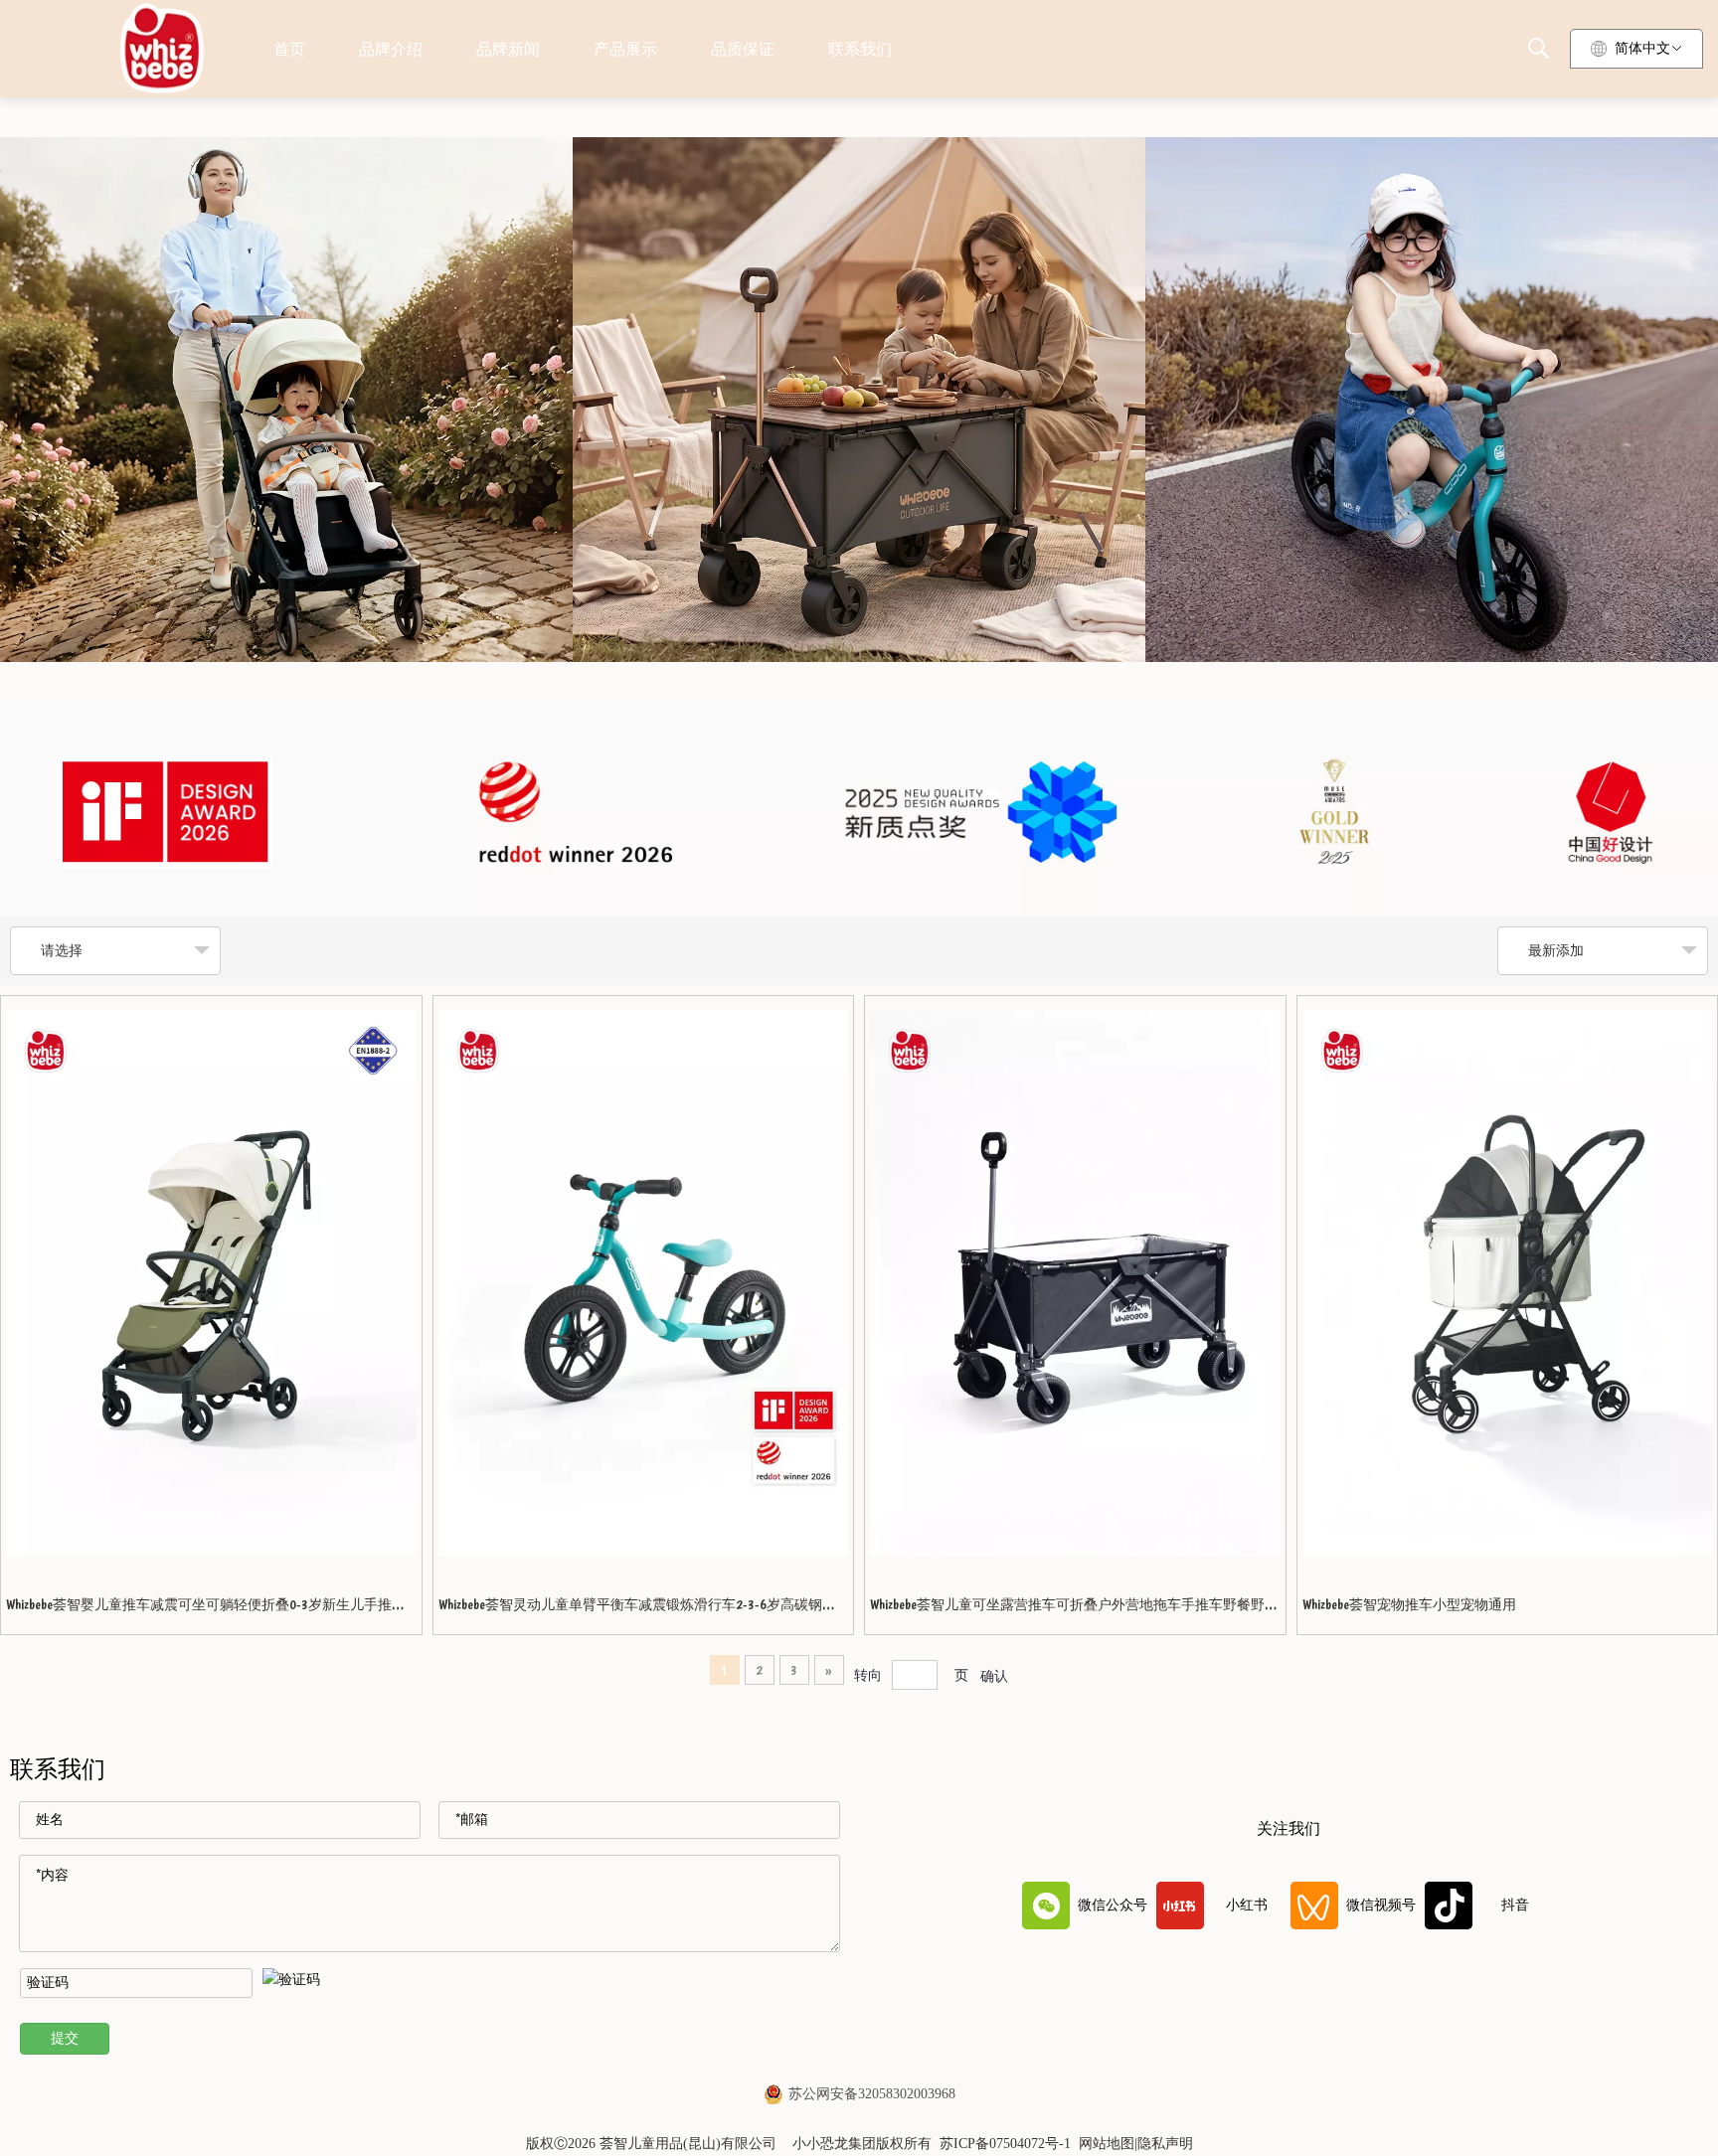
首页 (289, 49)
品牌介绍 (391, 49)
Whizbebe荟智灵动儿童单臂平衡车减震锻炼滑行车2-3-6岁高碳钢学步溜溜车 (637, 1611)
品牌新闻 (508, 49)
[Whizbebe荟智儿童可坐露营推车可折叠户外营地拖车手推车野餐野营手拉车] (1075, 1283)
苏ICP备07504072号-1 (1005, 2144)
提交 (65, 2038)
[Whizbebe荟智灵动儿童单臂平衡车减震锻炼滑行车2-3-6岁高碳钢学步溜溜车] (644, 1283)
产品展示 (625, 49)
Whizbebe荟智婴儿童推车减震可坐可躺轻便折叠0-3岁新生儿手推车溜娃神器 (206, 1611)
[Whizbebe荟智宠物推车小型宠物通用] (1508, 1283)
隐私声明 (1165, 2144)
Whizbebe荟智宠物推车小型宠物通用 (1409, 1604)
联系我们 (860, 49)
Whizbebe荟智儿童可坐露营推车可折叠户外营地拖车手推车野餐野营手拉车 (1074, 1611)
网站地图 (1107, 2144)
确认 (994, 1676)
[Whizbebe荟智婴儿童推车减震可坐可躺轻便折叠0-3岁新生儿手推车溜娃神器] (211, 1283)
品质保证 (743, 49)
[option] (859, 809)
